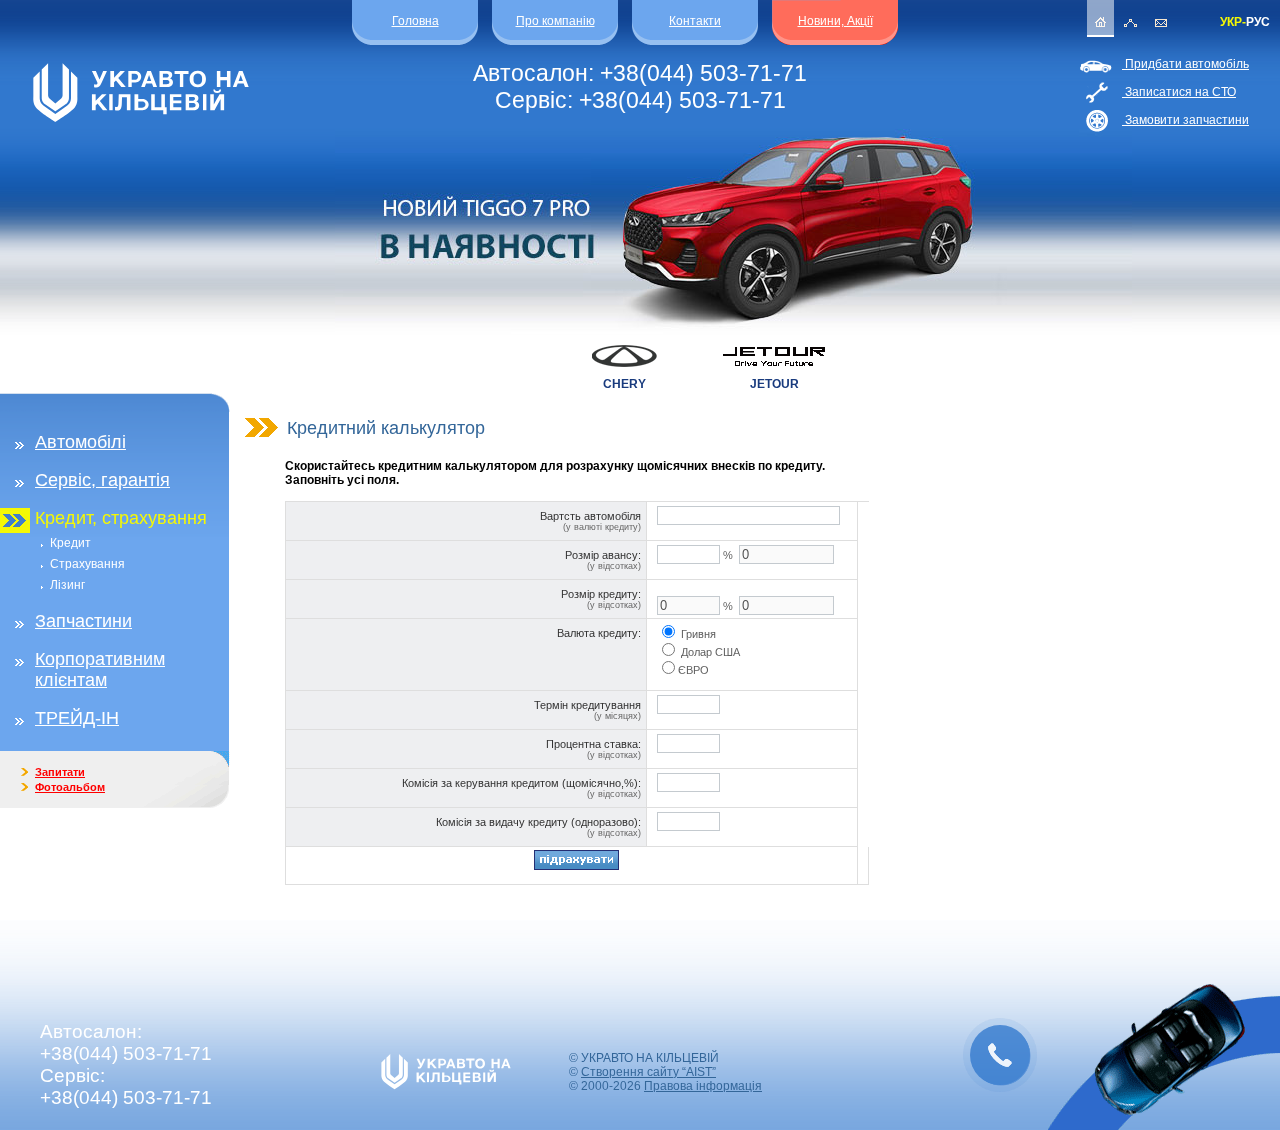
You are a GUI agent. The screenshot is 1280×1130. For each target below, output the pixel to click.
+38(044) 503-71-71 (703, 73)
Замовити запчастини (1185, 120)
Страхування (87, 564)
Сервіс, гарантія (102, 480)
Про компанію (555, 21)
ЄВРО (693, 670)
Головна (415, 21)
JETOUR (774, 384)
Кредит (70, 543)
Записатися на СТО (1179, 92)
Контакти (695, 21)
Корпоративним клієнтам (100, 669)
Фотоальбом (70, 787)
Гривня (698, 634)
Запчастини (83, 621)
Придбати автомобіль (1185, 64)
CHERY (624, 384)
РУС (1258, 22)
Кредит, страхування (121, 518)
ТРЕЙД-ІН (77, 718)
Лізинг (67, 585)
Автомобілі (80, 442)
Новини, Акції (835, 21)
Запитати (60, 772)
